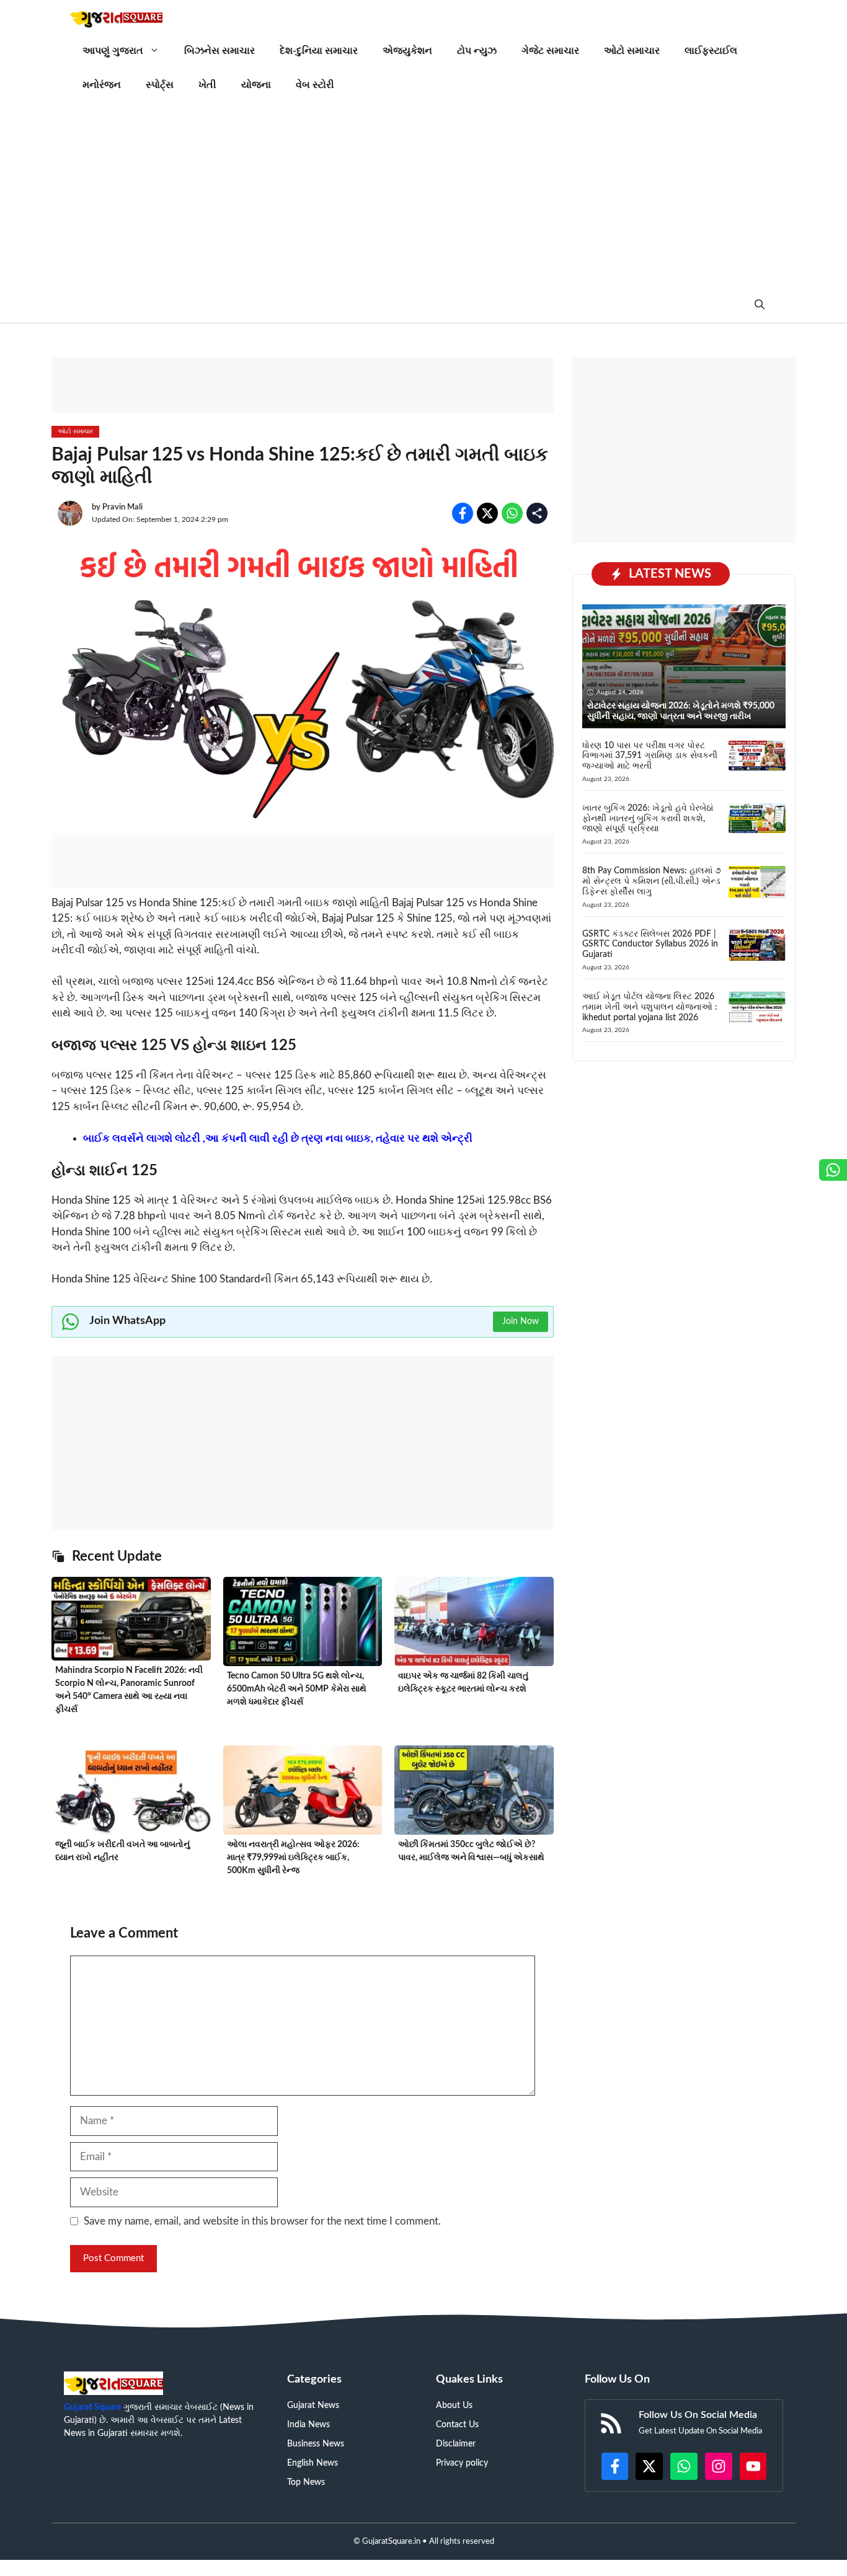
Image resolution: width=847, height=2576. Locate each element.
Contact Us (457, 2425)
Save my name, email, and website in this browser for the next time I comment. (262, 2221)
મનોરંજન (102, 85)
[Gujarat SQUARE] (116, 17)
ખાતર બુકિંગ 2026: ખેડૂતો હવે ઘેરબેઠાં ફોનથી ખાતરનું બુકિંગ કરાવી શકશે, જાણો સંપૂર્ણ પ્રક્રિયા (648, 819)
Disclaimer (456, 2444)
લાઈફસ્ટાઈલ (711, 51)
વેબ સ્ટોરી (315, 85)
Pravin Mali (122, 507)
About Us (454, 2406)
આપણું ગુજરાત (113, 51)
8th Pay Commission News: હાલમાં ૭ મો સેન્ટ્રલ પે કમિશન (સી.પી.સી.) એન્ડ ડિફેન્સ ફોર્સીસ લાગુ (652, 881)
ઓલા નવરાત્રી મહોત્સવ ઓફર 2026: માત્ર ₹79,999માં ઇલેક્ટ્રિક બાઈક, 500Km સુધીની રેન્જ (293, 1858)
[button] (760, 305)
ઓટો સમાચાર (632, 51)
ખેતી (207, 85)
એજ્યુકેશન (407, 51)
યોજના (256, 85)
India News (308, 2425)
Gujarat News (313, 2406)
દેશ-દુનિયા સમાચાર (319, 51)
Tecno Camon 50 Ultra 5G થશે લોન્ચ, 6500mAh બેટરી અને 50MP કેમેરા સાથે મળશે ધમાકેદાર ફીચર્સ (297, 1689)
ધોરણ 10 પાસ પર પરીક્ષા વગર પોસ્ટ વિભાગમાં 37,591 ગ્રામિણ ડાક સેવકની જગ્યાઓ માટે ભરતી (650, 756)
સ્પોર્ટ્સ (160, 85)
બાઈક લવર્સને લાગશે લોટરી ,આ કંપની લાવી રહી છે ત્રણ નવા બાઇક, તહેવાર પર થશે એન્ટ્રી (278, 1138)
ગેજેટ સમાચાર (550, 51)
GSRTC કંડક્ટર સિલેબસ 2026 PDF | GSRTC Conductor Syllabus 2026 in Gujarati (650, 945)
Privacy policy (462, 2463)
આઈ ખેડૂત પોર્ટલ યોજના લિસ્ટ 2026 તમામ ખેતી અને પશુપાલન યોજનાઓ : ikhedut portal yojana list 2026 (650, 1007)
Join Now (521, 1321)
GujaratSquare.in (391, 2542)
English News (313, 2463)
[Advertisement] (423, 195)
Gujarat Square (92, 2407)
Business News (316, 2444)
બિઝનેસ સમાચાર (220, 51)
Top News (306, 2482)
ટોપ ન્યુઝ (477, 51)
